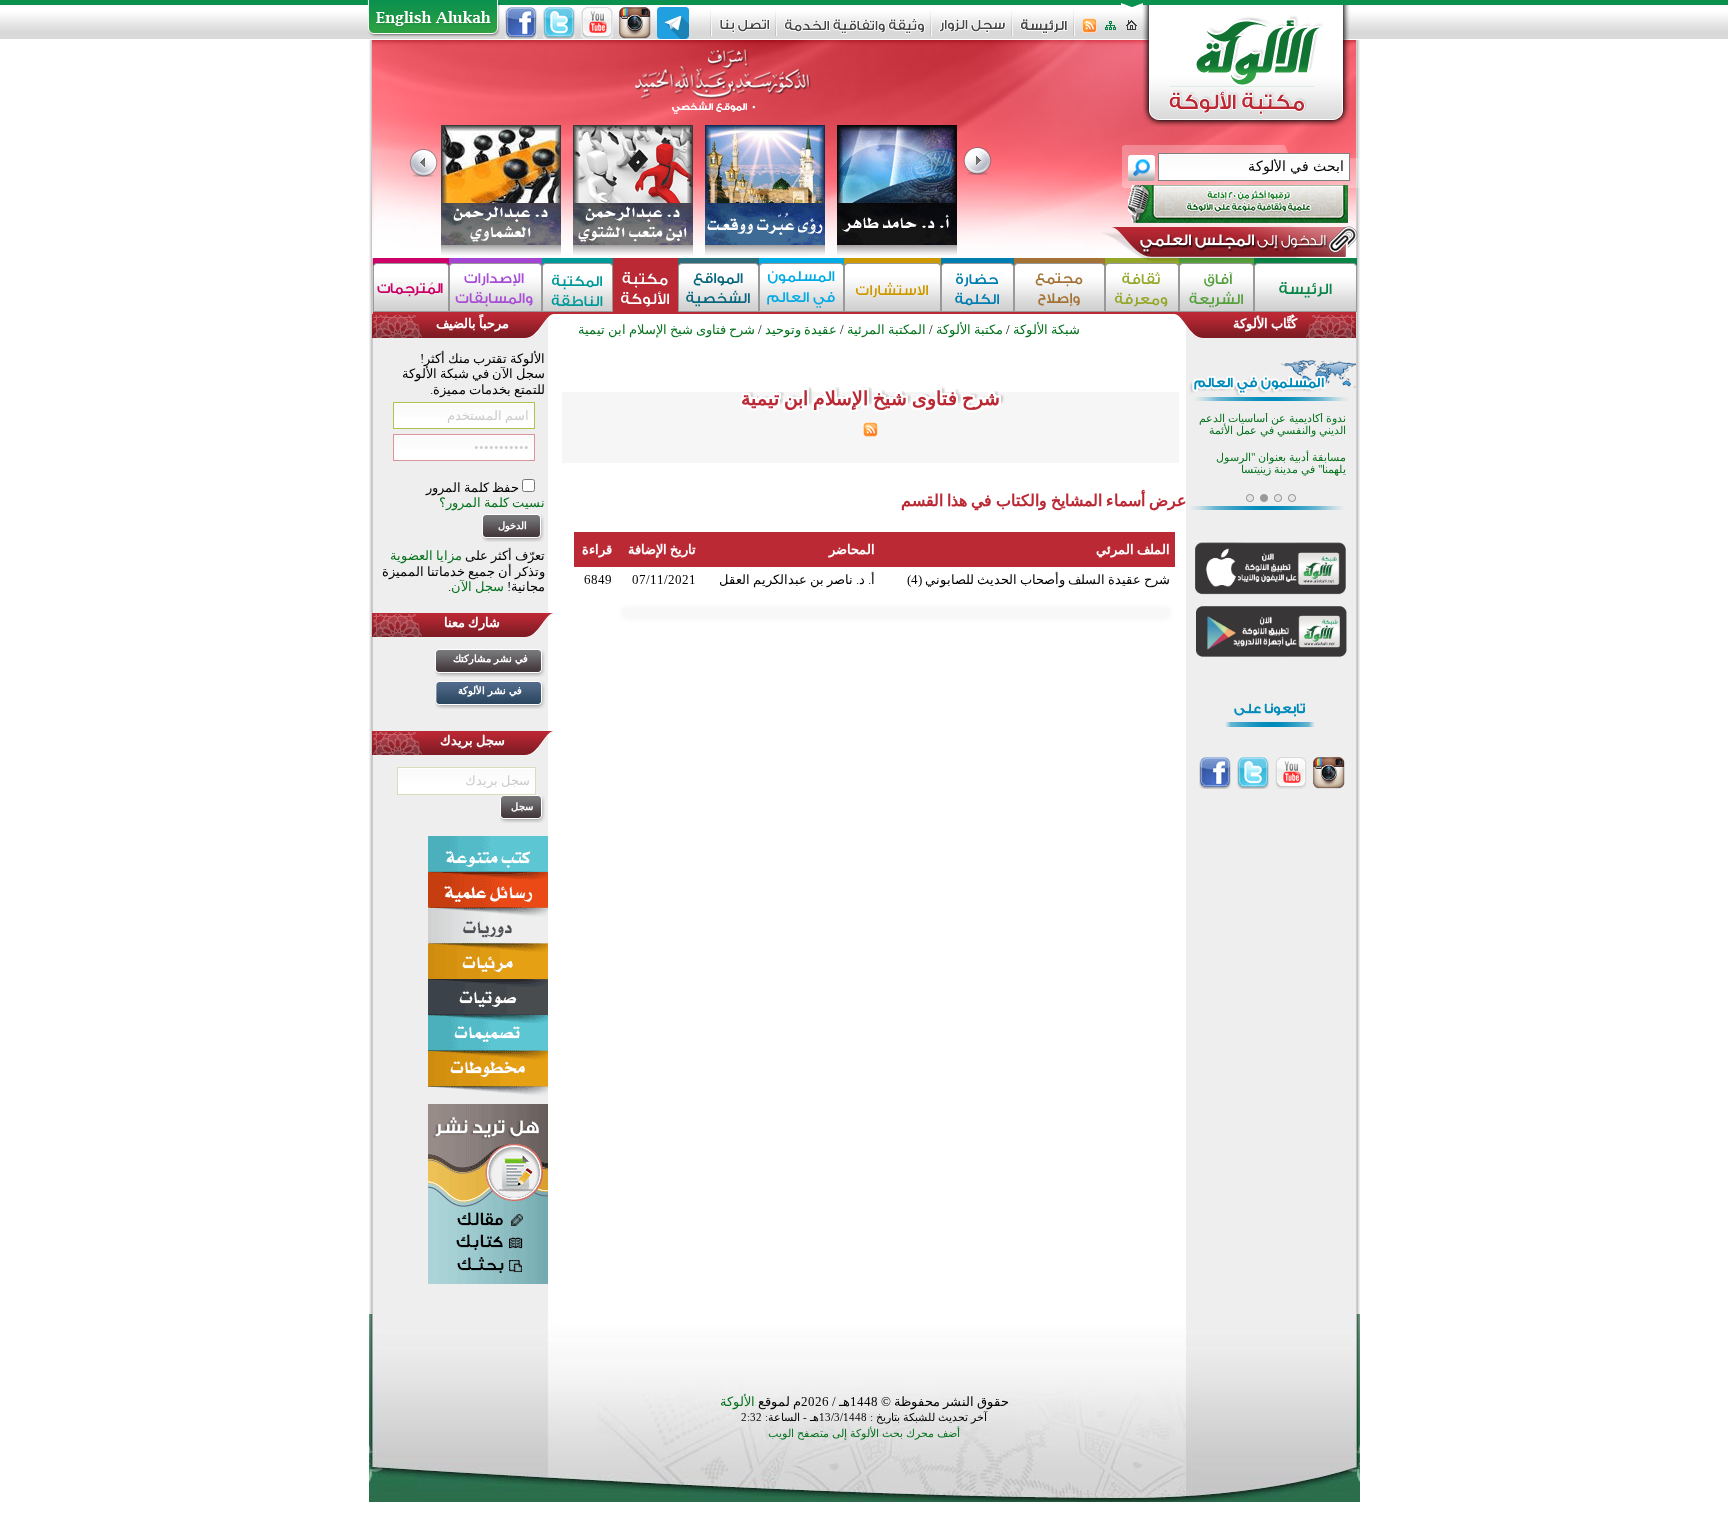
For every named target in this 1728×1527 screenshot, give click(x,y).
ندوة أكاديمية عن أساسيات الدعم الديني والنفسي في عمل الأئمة (1272, 424)
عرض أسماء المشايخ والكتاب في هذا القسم (1044, 500)
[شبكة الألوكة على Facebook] (521, 23)
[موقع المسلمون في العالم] (801, 287)
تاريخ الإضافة (662, 549)
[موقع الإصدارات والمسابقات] (495, 287)
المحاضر (852, 549)
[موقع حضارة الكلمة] (977, 287)
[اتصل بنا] (744, 31)
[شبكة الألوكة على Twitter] (559, 23)
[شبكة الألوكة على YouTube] (597, 23)
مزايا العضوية (426, 555)
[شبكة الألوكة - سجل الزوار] (972, 31)
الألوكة (737, 1401)
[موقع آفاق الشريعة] (1216, 287)
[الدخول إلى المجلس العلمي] (1231, 244)
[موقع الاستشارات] (892, 287)
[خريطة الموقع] (1110, 31)
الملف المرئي (1133, 549)
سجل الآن (477, 586)
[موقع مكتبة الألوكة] (645, 287)
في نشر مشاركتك (490, 658)
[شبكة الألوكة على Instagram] (635, 23)
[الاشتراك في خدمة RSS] (1089, 31)
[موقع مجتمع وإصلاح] (1059, 287)
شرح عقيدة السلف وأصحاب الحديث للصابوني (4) (1038, 579)
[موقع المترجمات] (411, 287)
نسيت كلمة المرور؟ (492, 502)
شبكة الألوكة (1046, 329)
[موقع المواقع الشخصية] (718, 287)
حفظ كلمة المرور (474, 487)
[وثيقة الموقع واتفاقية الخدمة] (854, 32)
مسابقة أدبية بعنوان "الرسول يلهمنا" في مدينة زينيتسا (1281, 463)
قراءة (597, 549)
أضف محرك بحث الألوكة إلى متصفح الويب (864, 1433)
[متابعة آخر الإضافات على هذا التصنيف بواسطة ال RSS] (870, 432)
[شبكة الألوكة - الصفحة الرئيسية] (1044, 32)
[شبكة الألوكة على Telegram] (673, 23)
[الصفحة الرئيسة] (1131, 31)
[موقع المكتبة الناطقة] (577, 287)
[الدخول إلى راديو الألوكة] (1220, 204)
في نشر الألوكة (490, 690)
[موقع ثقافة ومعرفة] (1142, 287)
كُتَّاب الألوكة (1265, 323)
